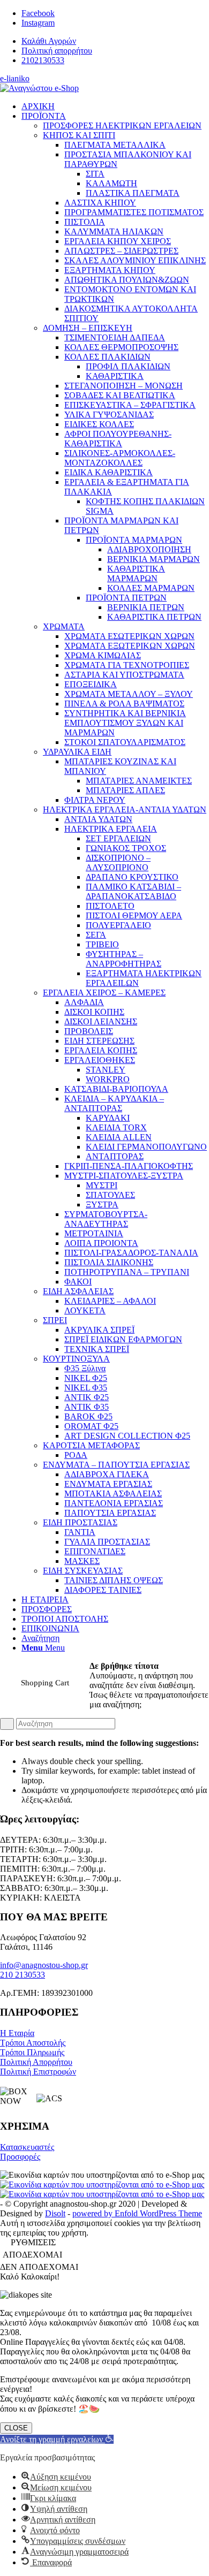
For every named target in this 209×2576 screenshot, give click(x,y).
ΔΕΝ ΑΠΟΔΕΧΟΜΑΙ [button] (39, 2267)
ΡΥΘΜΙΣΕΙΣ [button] (33, 2242)
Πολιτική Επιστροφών (38, 2072)
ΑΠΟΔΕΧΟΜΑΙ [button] (32, 2255)
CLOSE (16, 2428)
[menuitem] (115, 41)
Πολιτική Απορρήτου (36, 2062)
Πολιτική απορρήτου (57, 51)
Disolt (55, 2213)
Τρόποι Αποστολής (33, 2043)
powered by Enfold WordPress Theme (137, 2213)
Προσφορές (20, 2157)
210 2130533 (23, 1975)
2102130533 (43, 60)
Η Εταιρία (17, 2033)
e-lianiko (15, 78)
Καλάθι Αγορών (49, 41)
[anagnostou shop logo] (39, 88)
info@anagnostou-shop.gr (44, 1965)
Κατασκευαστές (27, 2147)
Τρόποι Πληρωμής (32, 2052)
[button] (57, 2439)
